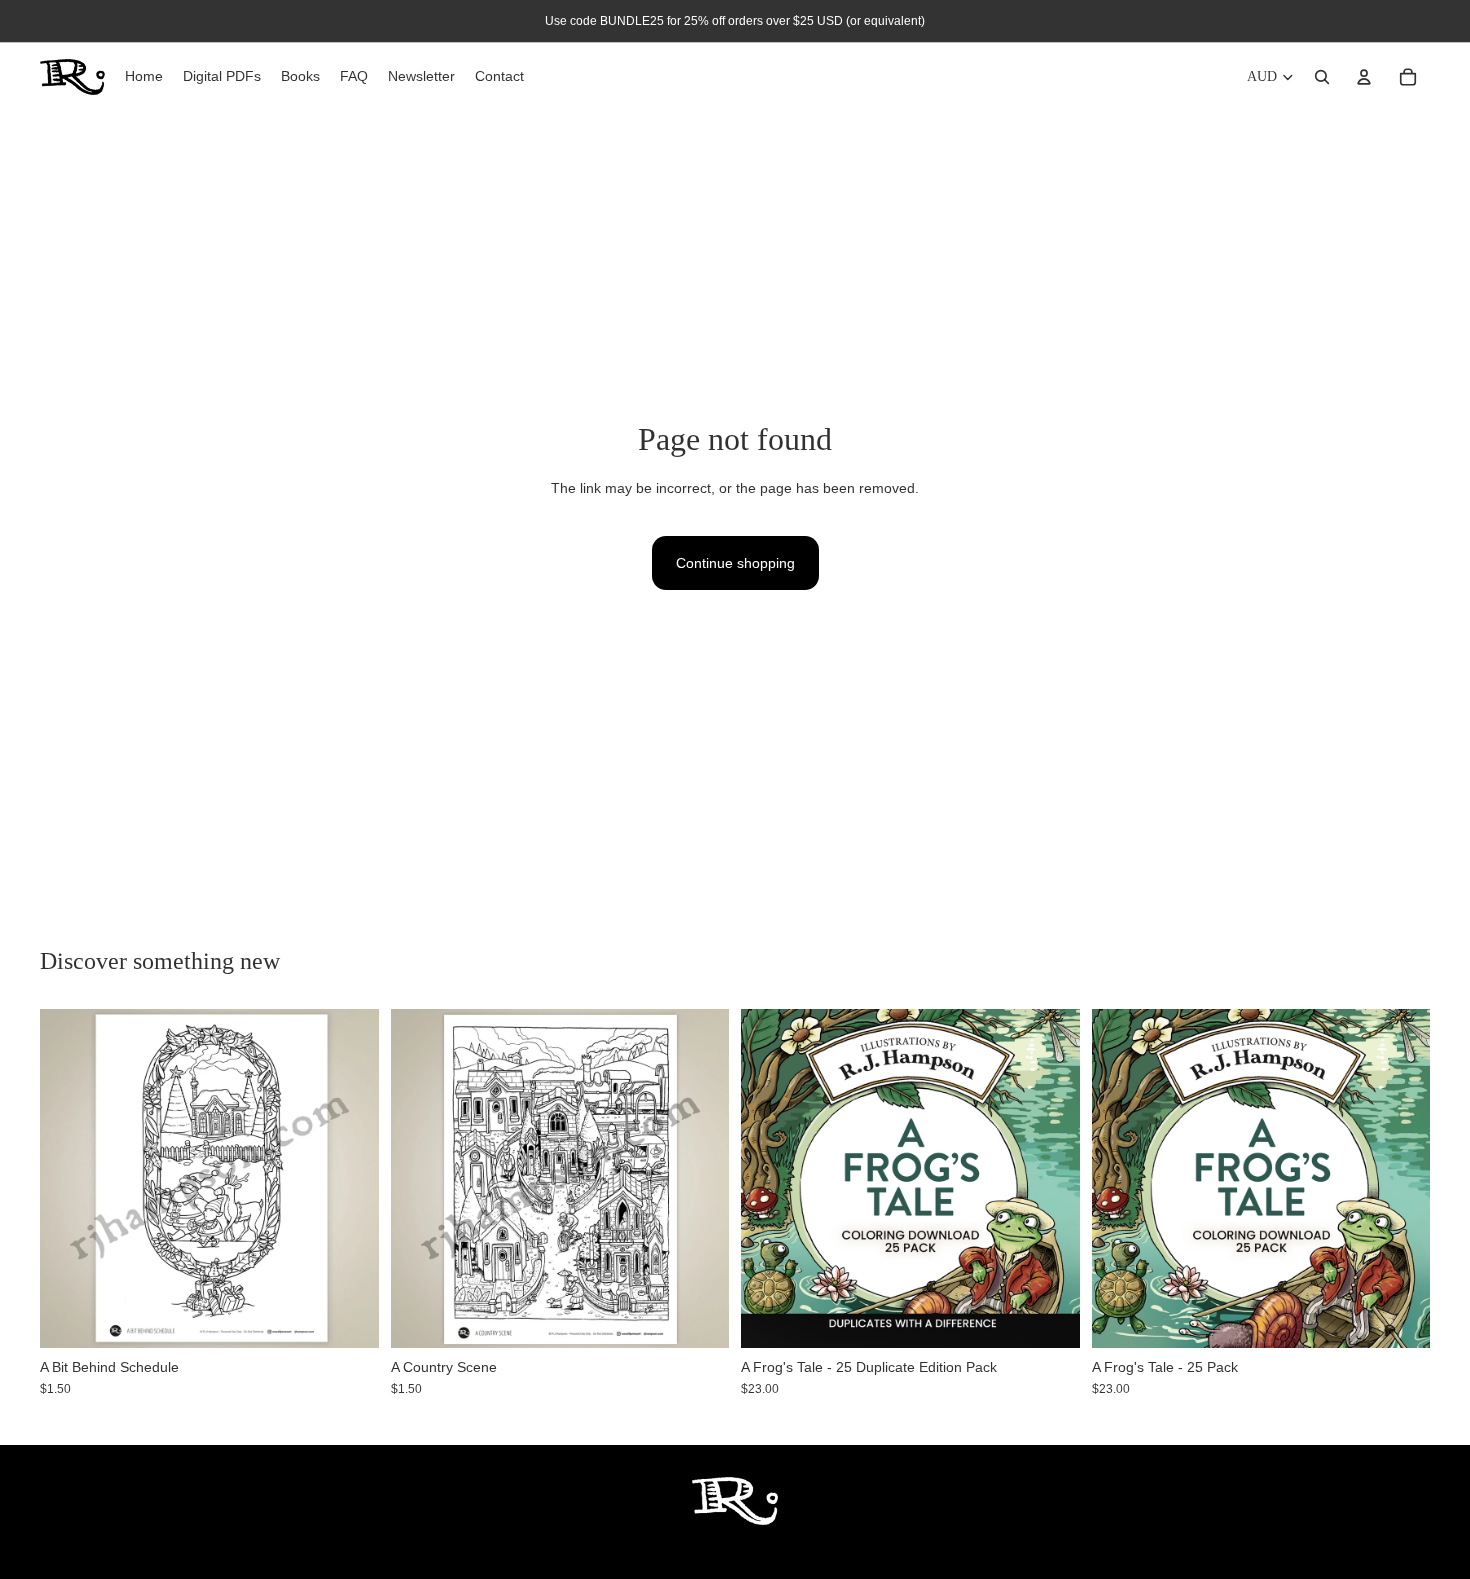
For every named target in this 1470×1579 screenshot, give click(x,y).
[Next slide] (1050, 1178)
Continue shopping (735, 563)
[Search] (1322, 77)
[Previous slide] (771, 1178)
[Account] (1364, 77)
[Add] (348, 1317)
